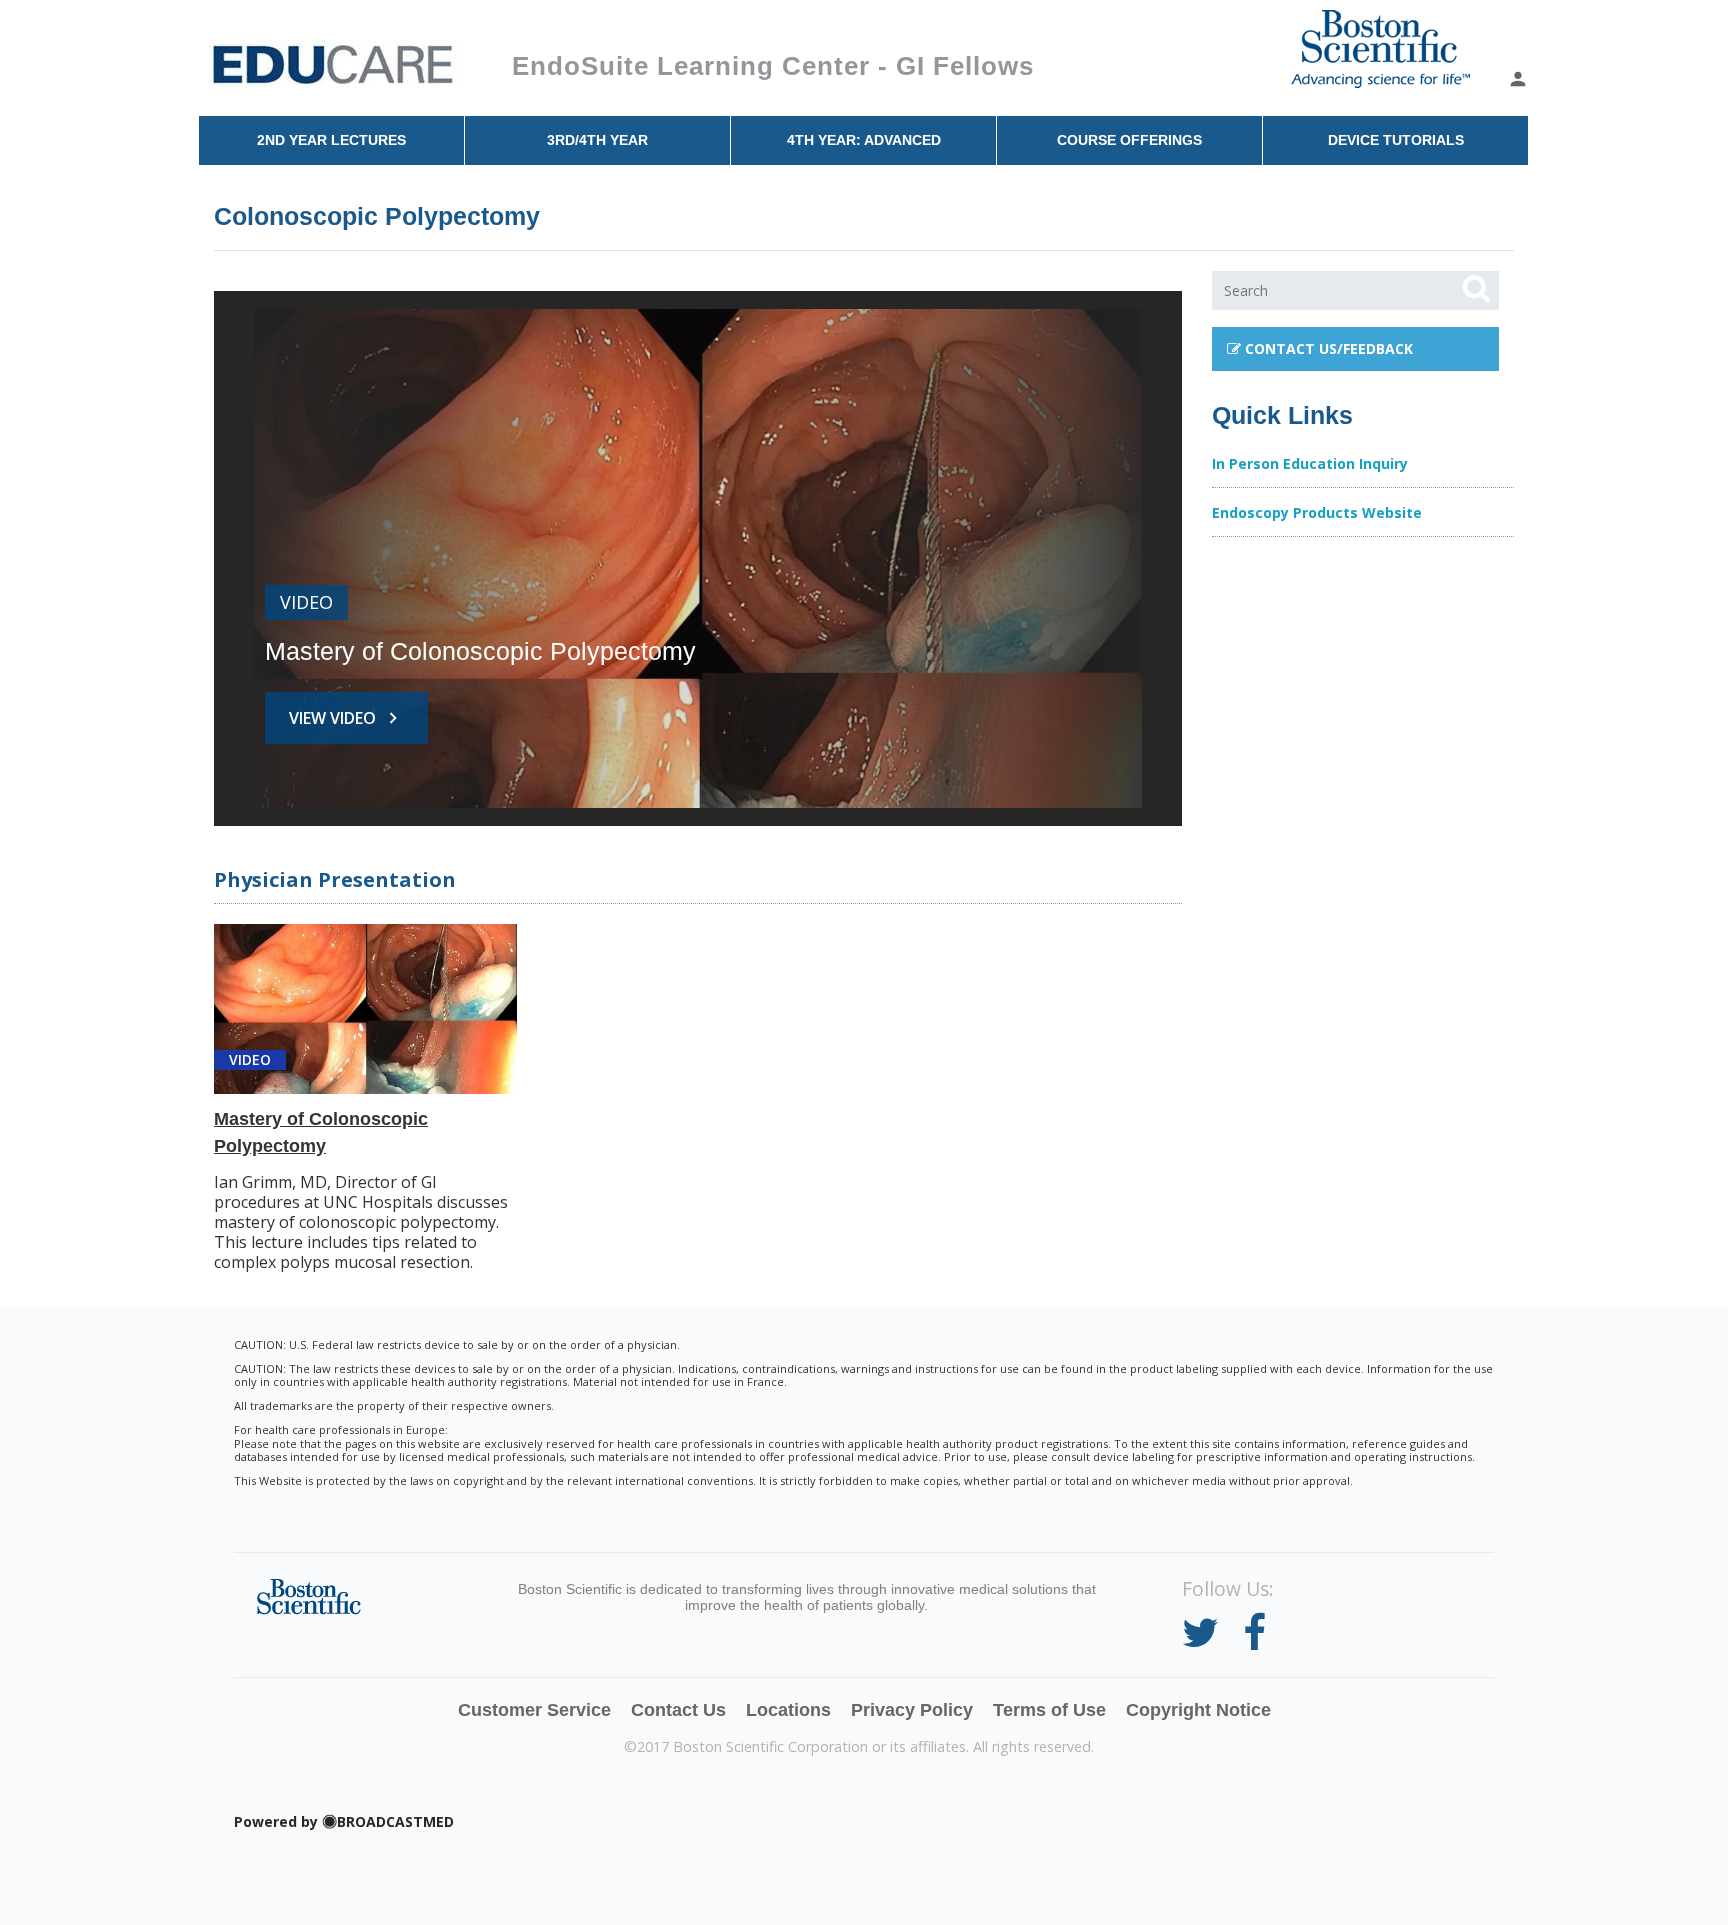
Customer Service (534, 1710)
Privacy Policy (912, 1710)
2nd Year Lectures (331, 140)
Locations (788, 1710)
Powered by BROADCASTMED (344, 1822)
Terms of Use (1049, 1710)
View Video (346, 718)
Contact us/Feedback (1327, 348)
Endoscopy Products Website (1317, 512)
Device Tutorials (1396, 140)
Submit (1476, 289)
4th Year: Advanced (864, 140)
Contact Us (678, 1710)
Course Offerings (1129, 140)
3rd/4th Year (597, 140)
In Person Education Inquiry (1310, 463)
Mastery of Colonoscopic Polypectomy (480, 651)
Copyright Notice (1198, 1710)
